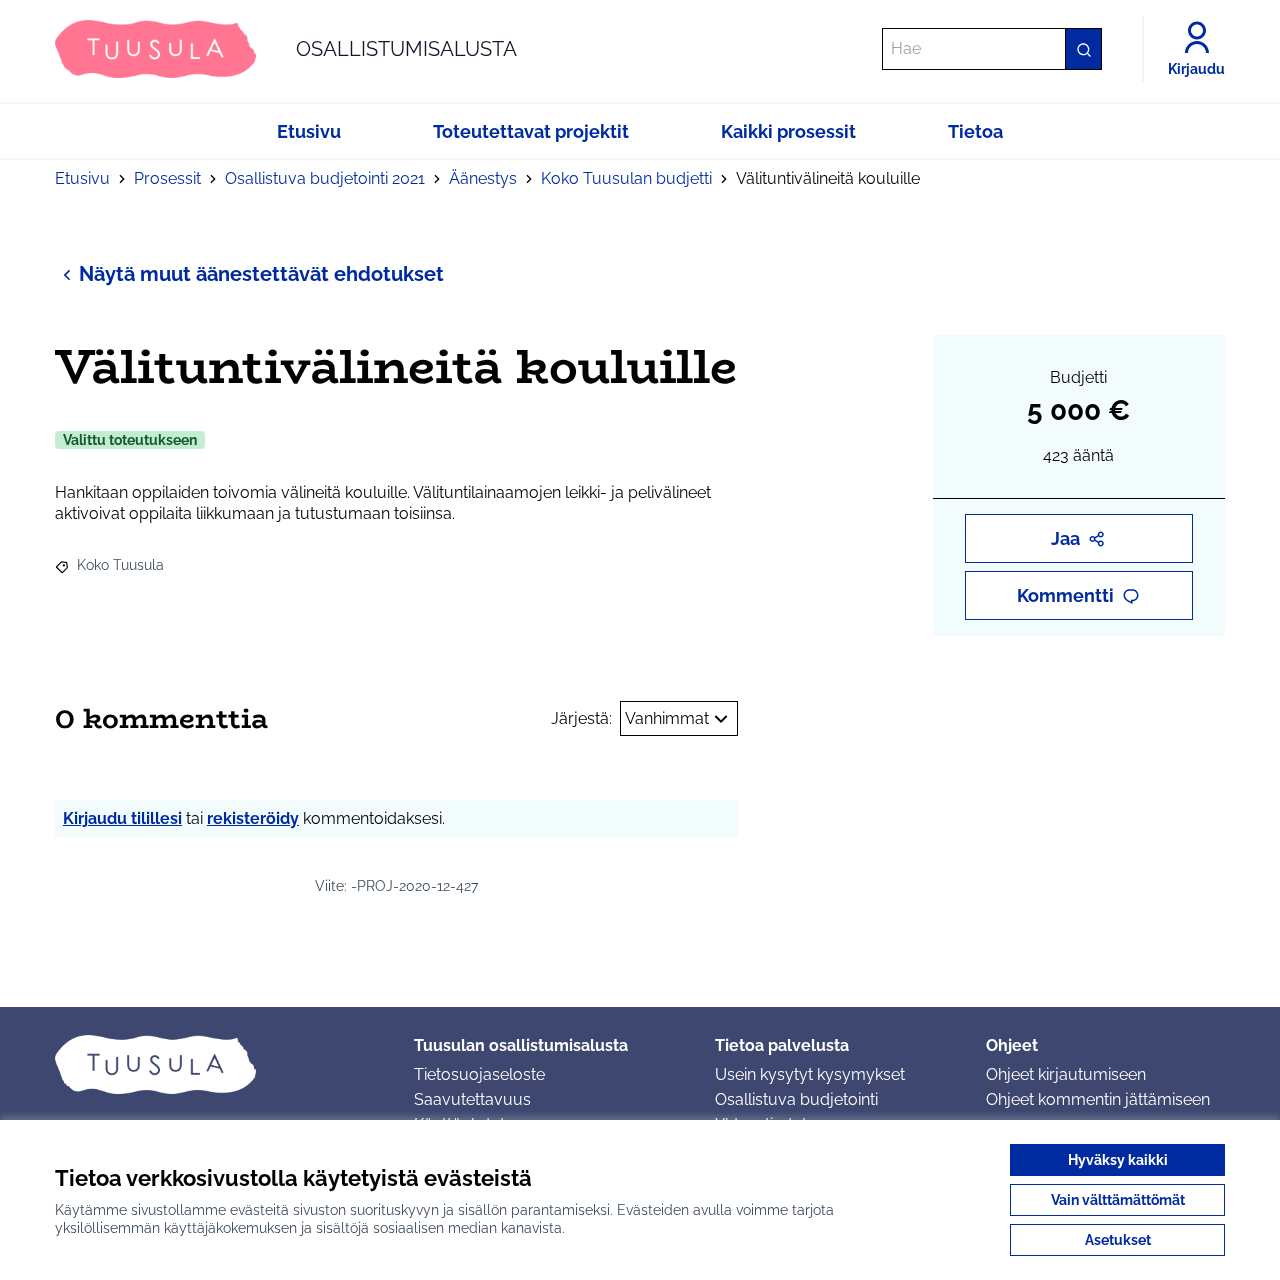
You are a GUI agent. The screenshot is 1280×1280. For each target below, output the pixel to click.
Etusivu (82, 178)
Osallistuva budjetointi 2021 (325, 178)
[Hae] (1083, 49)
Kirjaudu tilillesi (122, 818)
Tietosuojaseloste (479, 1074)
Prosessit (167, 178)
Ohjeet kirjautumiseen (1066, 1074)
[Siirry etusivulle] (218, 1064)
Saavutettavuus (472, 1099)
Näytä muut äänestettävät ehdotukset (261, 274)
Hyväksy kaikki (1118, 1160)
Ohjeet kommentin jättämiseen (1098, 1099)
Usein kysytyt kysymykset (810, 1074)
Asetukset (1118, 1240)
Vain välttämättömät (1118, 1200)
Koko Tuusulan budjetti (626, 178)
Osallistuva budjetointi (796, 1099)
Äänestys (483, 178)
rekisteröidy (253, 818)
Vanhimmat (667, 718)
